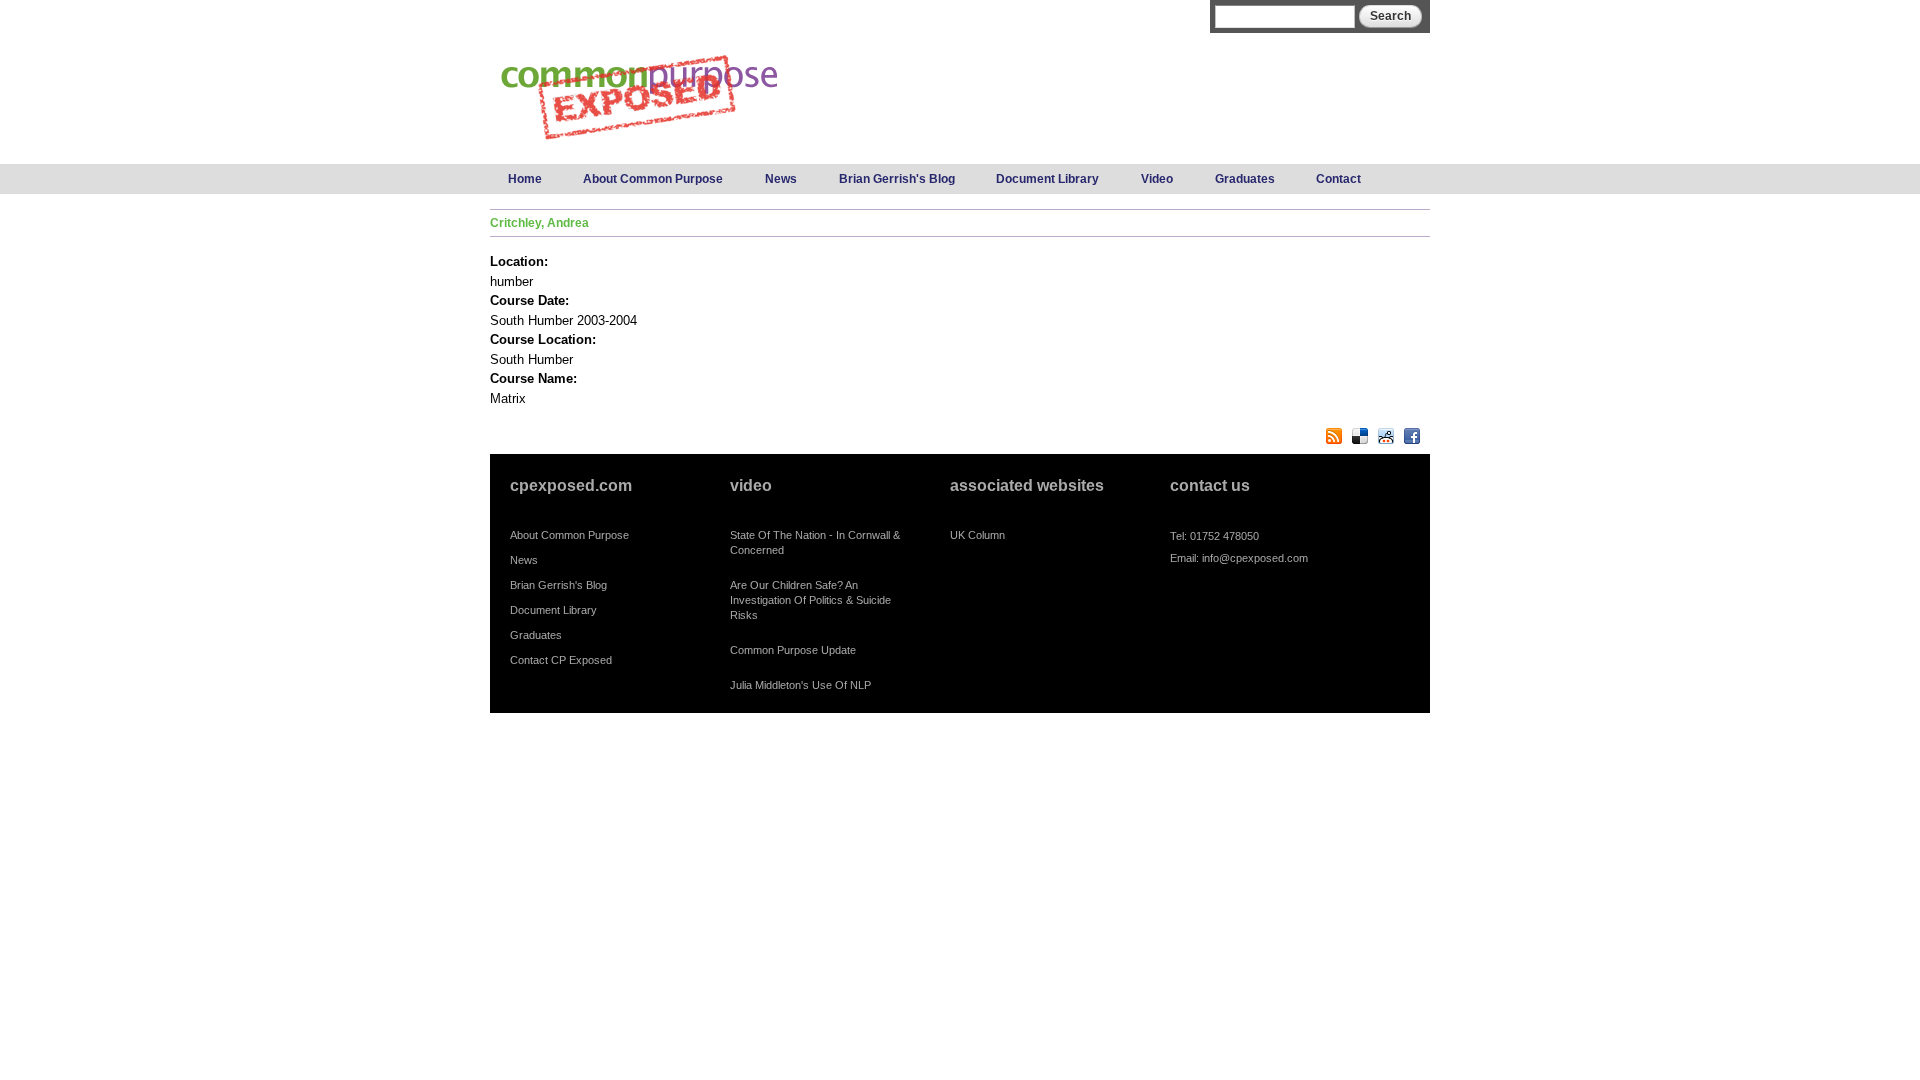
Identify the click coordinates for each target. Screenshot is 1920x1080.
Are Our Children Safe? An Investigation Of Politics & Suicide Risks (810, 600)
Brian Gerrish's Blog (897, 179)
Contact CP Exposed (561, 660)
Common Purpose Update (793, 650)
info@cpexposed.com (1255, 558)
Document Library (1047, 179)
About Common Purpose (653, 179)
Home (525, 179)
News (781, 179)
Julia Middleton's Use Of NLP (800, 685)
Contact (1338, 179)
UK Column (977, 535)
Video (1157, 179)
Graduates (1245, 179)
